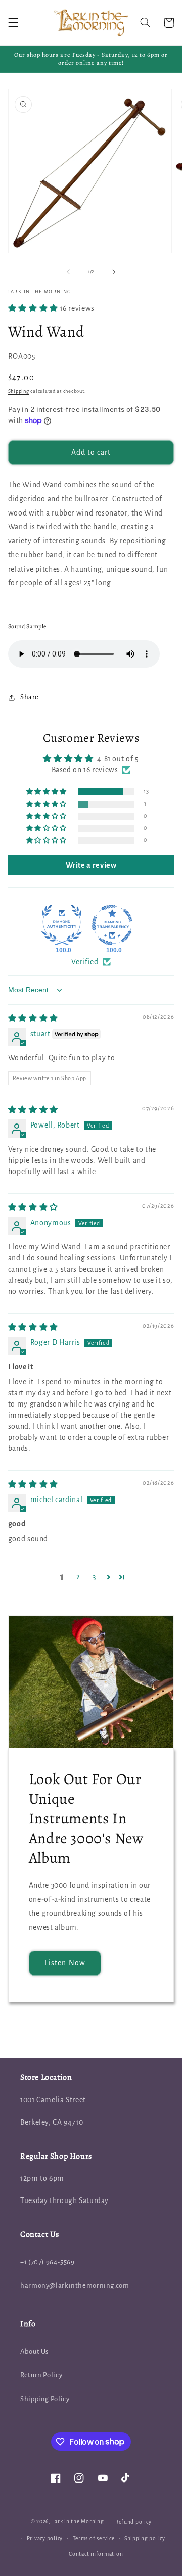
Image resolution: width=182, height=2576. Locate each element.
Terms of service (94, 2538)
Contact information (96, 2554)
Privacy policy (45, 2538)
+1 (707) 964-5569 (48, 2262)
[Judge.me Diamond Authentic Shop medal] (62, 925)
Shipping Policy (45, 2399)
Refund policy (133, 2522)
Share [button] (30, 697)
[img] (33, 1018)
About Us (34, 2351)
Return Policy (41, 2375)
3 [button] (94, 1577)
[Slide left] (68, 272)
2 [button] (78, 1577)
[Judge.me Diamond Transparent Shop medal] (112, 925)
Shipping (19, 391)
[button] (13, 23)
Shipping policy (145, 2538)
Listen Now (65, 1963)
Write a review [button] (91, 865)
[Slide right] (114, 272)
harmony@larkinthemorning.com (75, 2286)
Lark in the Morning (78, 2522)
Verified (85, 962)
